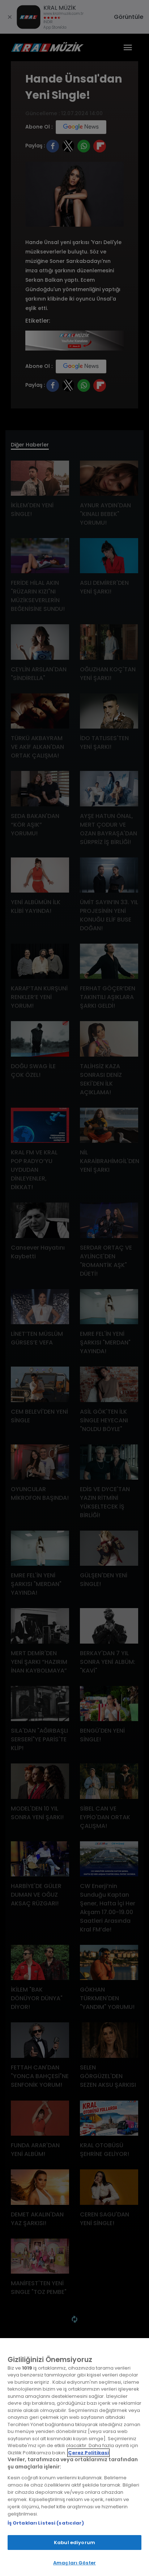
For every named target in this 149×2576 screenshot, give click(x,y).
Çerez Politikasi (88, 2453)
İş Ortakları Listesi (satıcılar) (46, 2523)
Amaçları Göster (74, 2563)
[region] (74, 2457)
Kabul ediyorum (74, 2543)
